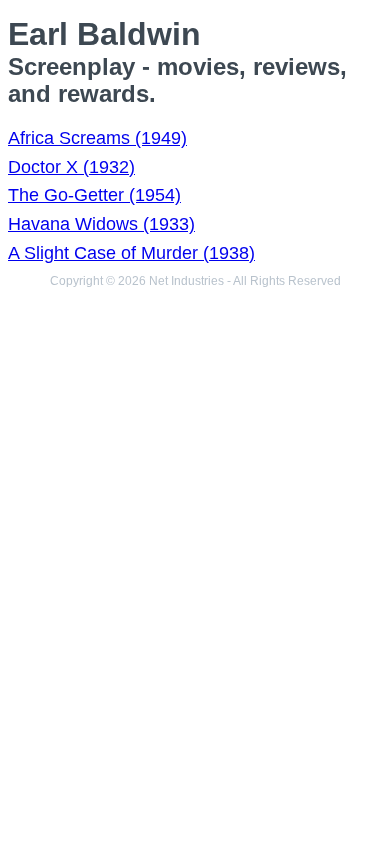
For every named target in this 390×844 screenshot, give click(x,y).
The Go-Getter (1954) (94, 195)
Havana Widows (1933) (101, 224)
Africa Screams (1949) (97, 138)
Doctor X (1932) (71, 167)
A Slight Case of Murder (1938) (131, 253)
